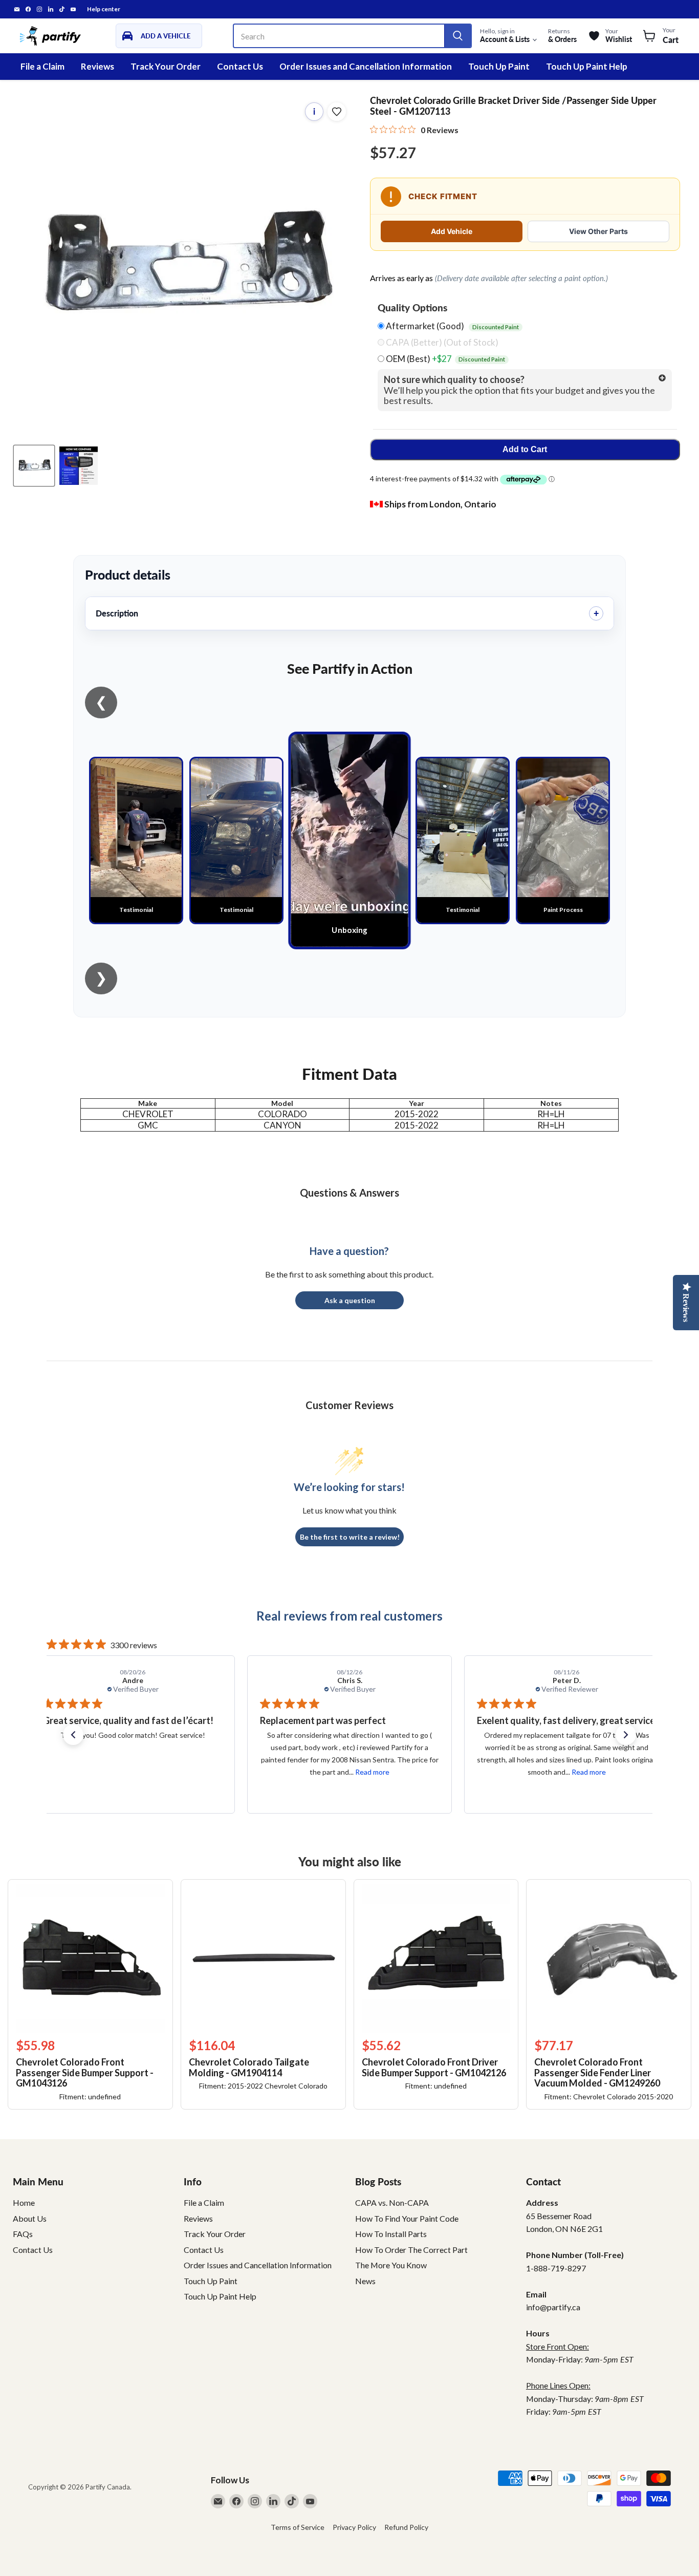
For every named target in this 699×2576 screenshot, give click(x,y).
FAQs (23, 2234)
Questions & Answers (349, 1193)
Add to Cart (525, 449)
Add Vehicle (452, 231)
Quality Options (412, 308)
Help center (104, 9)
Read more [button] (155, 1772)
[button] (73, 1735)
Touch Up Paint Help (587, 66)
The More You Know (391, 2265)
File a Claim (42, 66)
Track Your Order (166, 66)
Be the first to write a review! (350, 1537)
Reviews (97, 66)
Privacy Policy (354, 2527)
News (365, 2281)
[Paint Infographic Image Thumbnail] (79, 466)
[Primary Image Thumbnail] (34, 466)
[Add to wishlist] (337, 112)
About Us (30, 2218)
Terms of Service (298, 2527)
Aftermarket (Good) (452, 326)
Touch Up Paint (499, 66)
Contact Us (240, 66)
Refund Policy (406, 2527)
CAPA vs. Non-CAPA (392, 2202)
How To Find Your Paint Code (407, 2218)
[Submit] (457, 36)
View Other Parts (598, 231)
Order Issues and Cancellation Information (366, 66)
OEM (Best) (445, 359)
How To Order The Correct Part (411, 2250)
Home (24, 2202)
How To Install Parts (391, 2234)
